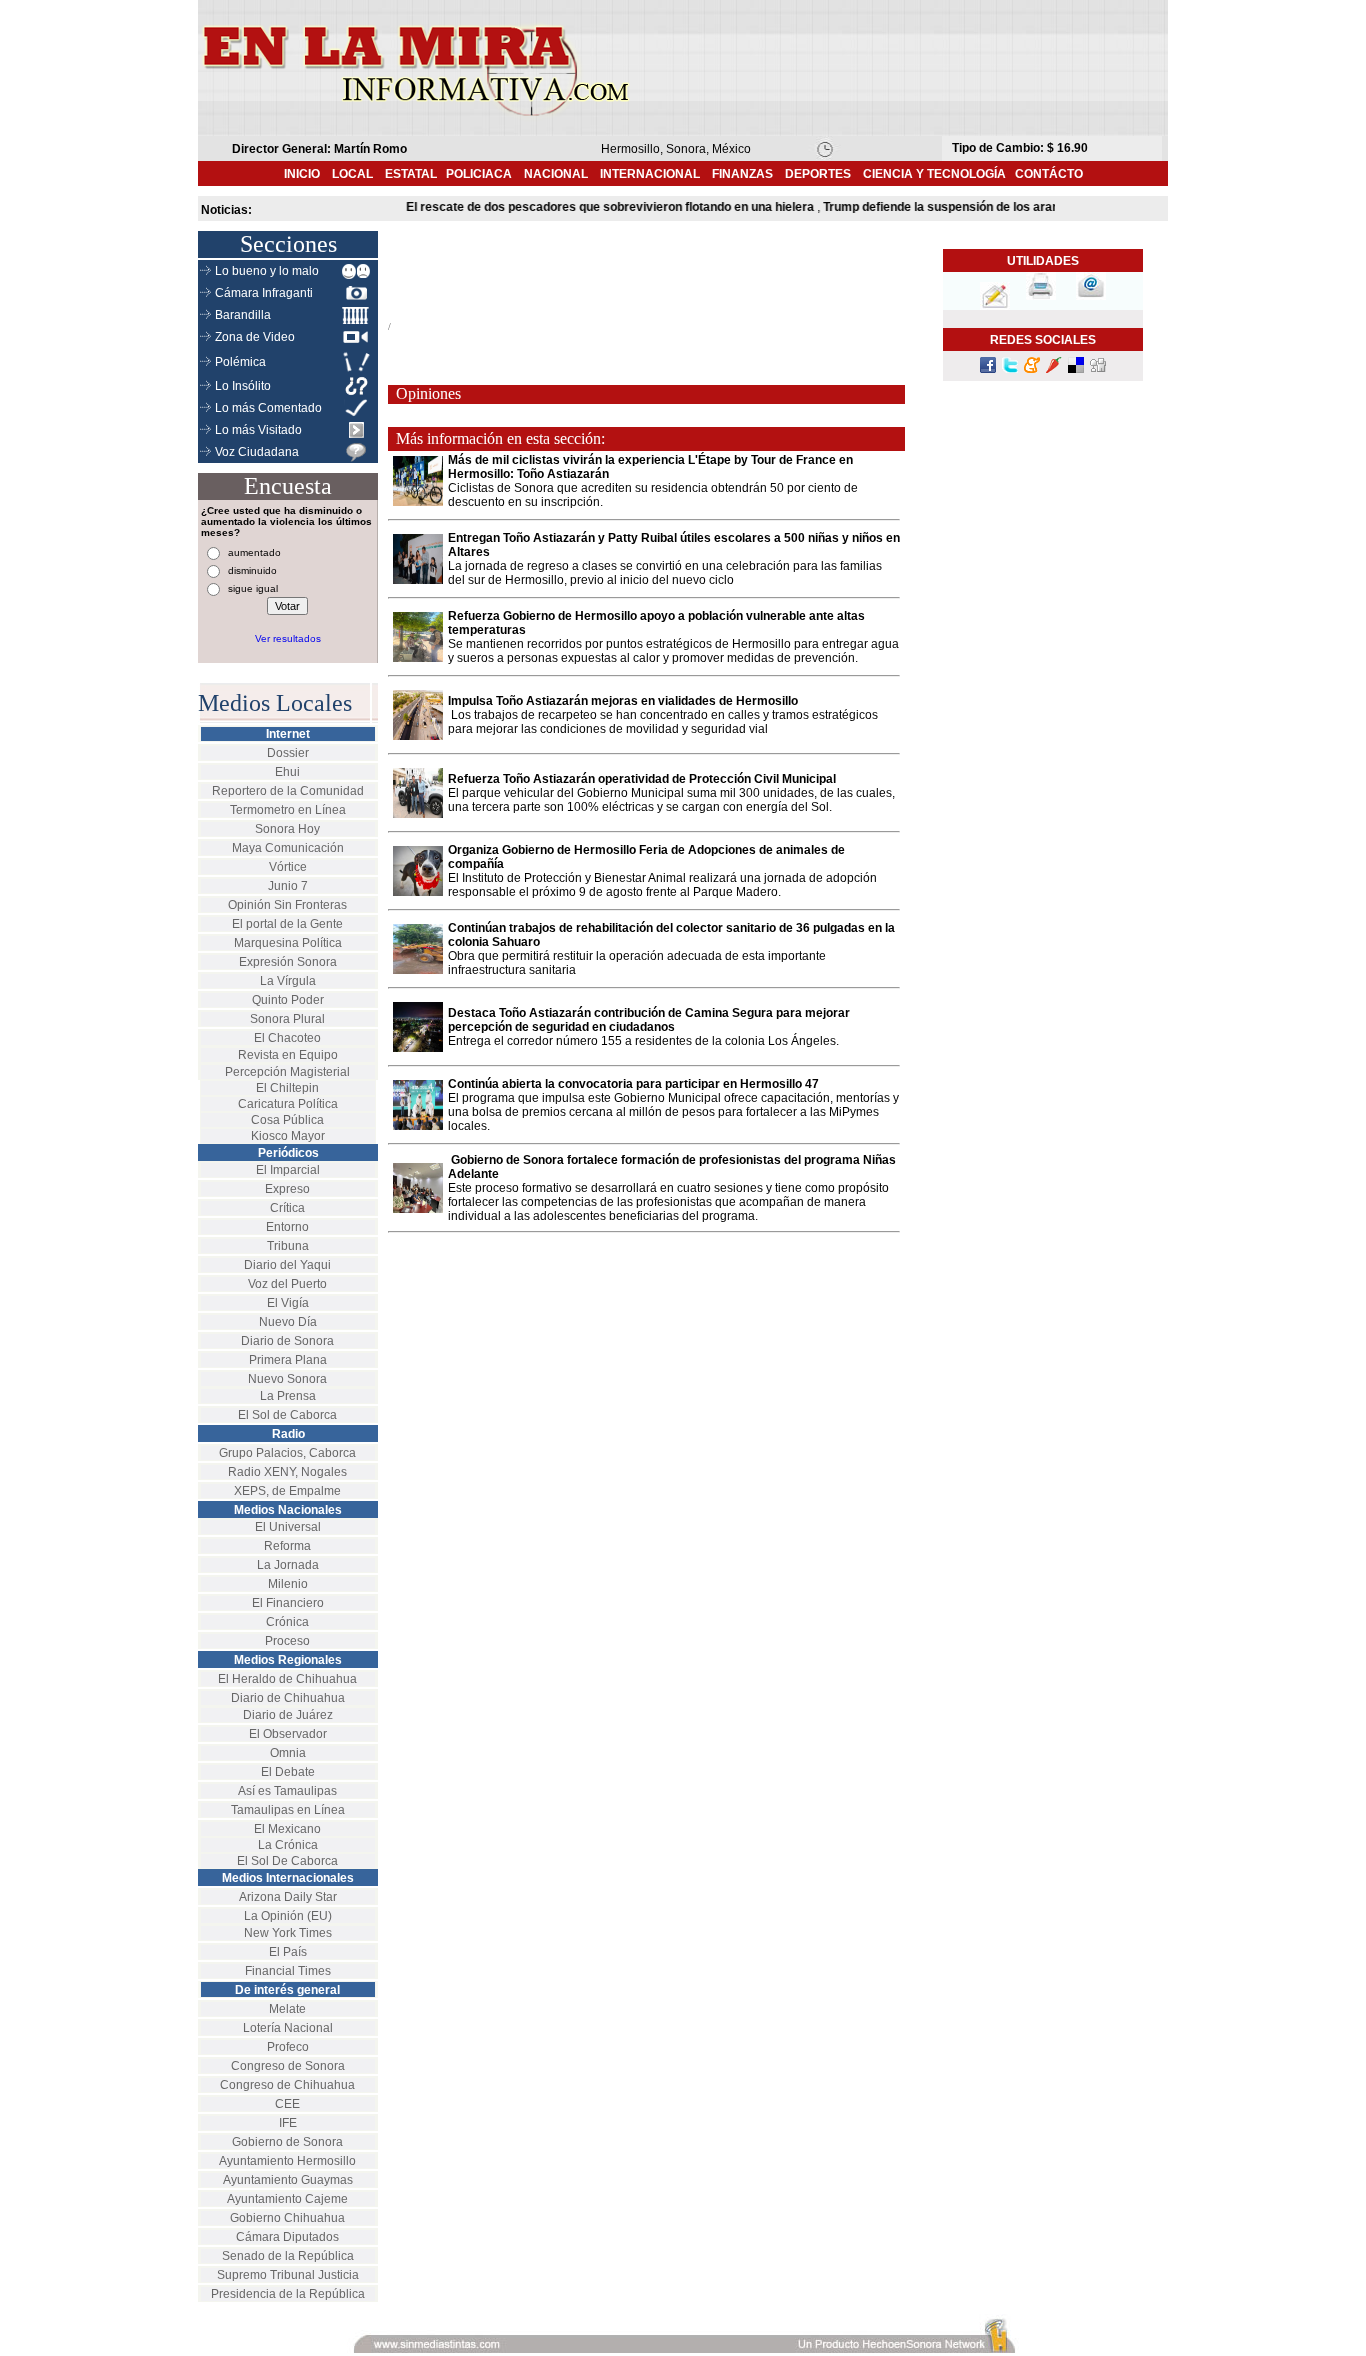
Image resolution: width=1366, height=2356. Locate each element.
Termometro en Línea (288, 810)
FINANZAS (742, 174)
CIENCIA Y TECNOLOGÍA (934, 174)
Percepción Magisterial (287, 1072)
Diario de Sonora (287, 1341)
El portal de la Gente (287, 924)
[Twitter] (1010, 369)
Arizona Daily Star (288, 1897)
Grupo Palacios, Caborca (287, 1453)
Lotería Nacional (288, 2028)
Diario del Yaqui (287, 1265)
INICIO (302, 174)
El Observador (288, 1734)
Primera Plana (288, 1360)
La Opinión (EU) (288, 1916)
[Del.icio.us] (1076, 369)
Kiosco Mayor (288, 1136)
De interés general (287, 1990)
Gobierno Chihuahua (287, 2218)
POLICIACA (479, 174)
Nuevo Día (288, 1322)
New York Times (288, 1933)
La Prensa (288, 1396)
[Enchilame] (1054, 369)
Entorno (287, 1227)
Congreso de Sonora (288, 2066)
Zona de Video (255, 337)
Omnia (288, 1753)
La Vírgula (288, 981)
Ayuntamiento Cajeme (287, 2199)
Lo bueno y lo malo (267, 271)
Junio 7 (288, 886)
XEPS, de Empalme (287, 1491)
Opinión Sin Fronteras (287, 905)
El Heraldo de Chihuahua (287, 1679)
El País (288, 1952)
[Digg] (1098, 369)
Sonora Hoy (287, 829)
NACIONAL (556, 174)
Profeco (288, 2047)
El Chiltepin (287, 1088)
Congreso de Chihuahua (287, 2085)
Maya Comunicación (288, 848)
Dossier (288, 753)
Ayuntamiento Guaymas (288, 2180)
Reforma (287, 1546)
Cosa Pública (287, 1120)
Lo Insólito (243, 386)
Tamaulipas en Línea (288, 1810)
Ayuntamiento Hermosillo (287, 2161)
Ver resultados (288, 638)
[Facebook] (988, 369)
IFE (288, 2123)
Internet (288, 734)
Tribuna (288, 1246)
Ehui (287, 772)
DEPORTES (818, 174)
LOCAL (358, 174)
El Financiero (288, 1603)
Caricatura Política (288, 1104)
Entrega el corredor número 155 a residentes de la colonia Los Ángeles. (643, 1041)
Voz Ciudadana (257, 452)
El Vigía (288, 1303)
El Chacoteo (287, 1038)
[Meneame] (1032, 369)
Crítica (287, 1208)
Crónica (287, 1622)
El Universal (288, 1527)
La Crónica (288, 1845)
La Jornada (288, 1565)
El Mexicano (287, 1829)
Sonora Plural (287, 1019)
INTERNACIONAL (650, 174)
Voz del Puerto (287, 1284)
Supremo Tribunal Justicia (288, 2275)
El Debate (288, 1772)
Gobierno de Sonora (287, 2142)
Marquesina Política (288, 943)
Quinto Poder (288, 1000)
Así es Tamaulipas (287, 1791)
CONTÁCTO (1049, 174)
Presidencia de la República (288, 2294)
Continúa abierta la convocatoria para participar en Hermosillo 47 (633, 1084)
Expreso (287, 1189)
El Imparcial (288, 1170)
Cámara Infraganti (264, 293)
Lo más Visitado (258, 430)
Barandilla (243, 315)
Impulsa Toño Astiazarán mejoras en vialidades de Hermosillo (623, 701)
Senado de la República (288, 2256)
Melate (287, 2009)
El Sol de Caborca (287, 1415)
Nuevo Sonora (287, 1379)
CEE (287, 2104)
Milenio (288, 1584)
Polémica (240, 362)
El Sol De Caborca (287, 1861)
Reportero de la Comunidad (288, 791)
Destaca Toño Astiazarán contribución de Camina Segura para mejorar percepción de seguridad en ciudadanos (649, 1020)
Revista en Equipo (288, 1055)
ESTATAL (411, 174)
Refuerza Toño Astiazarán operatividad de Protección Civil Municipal (642, 779)
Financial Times (288, 1971)
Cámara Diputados (287, 2237)
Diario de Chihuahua (288, 1698)
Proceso (287, 1641)
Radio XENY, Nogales (287, 1472)
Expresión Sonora (288, 962)
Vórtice (288, 867)
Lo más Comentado (268, 408)
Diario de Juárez (288, 1715)
